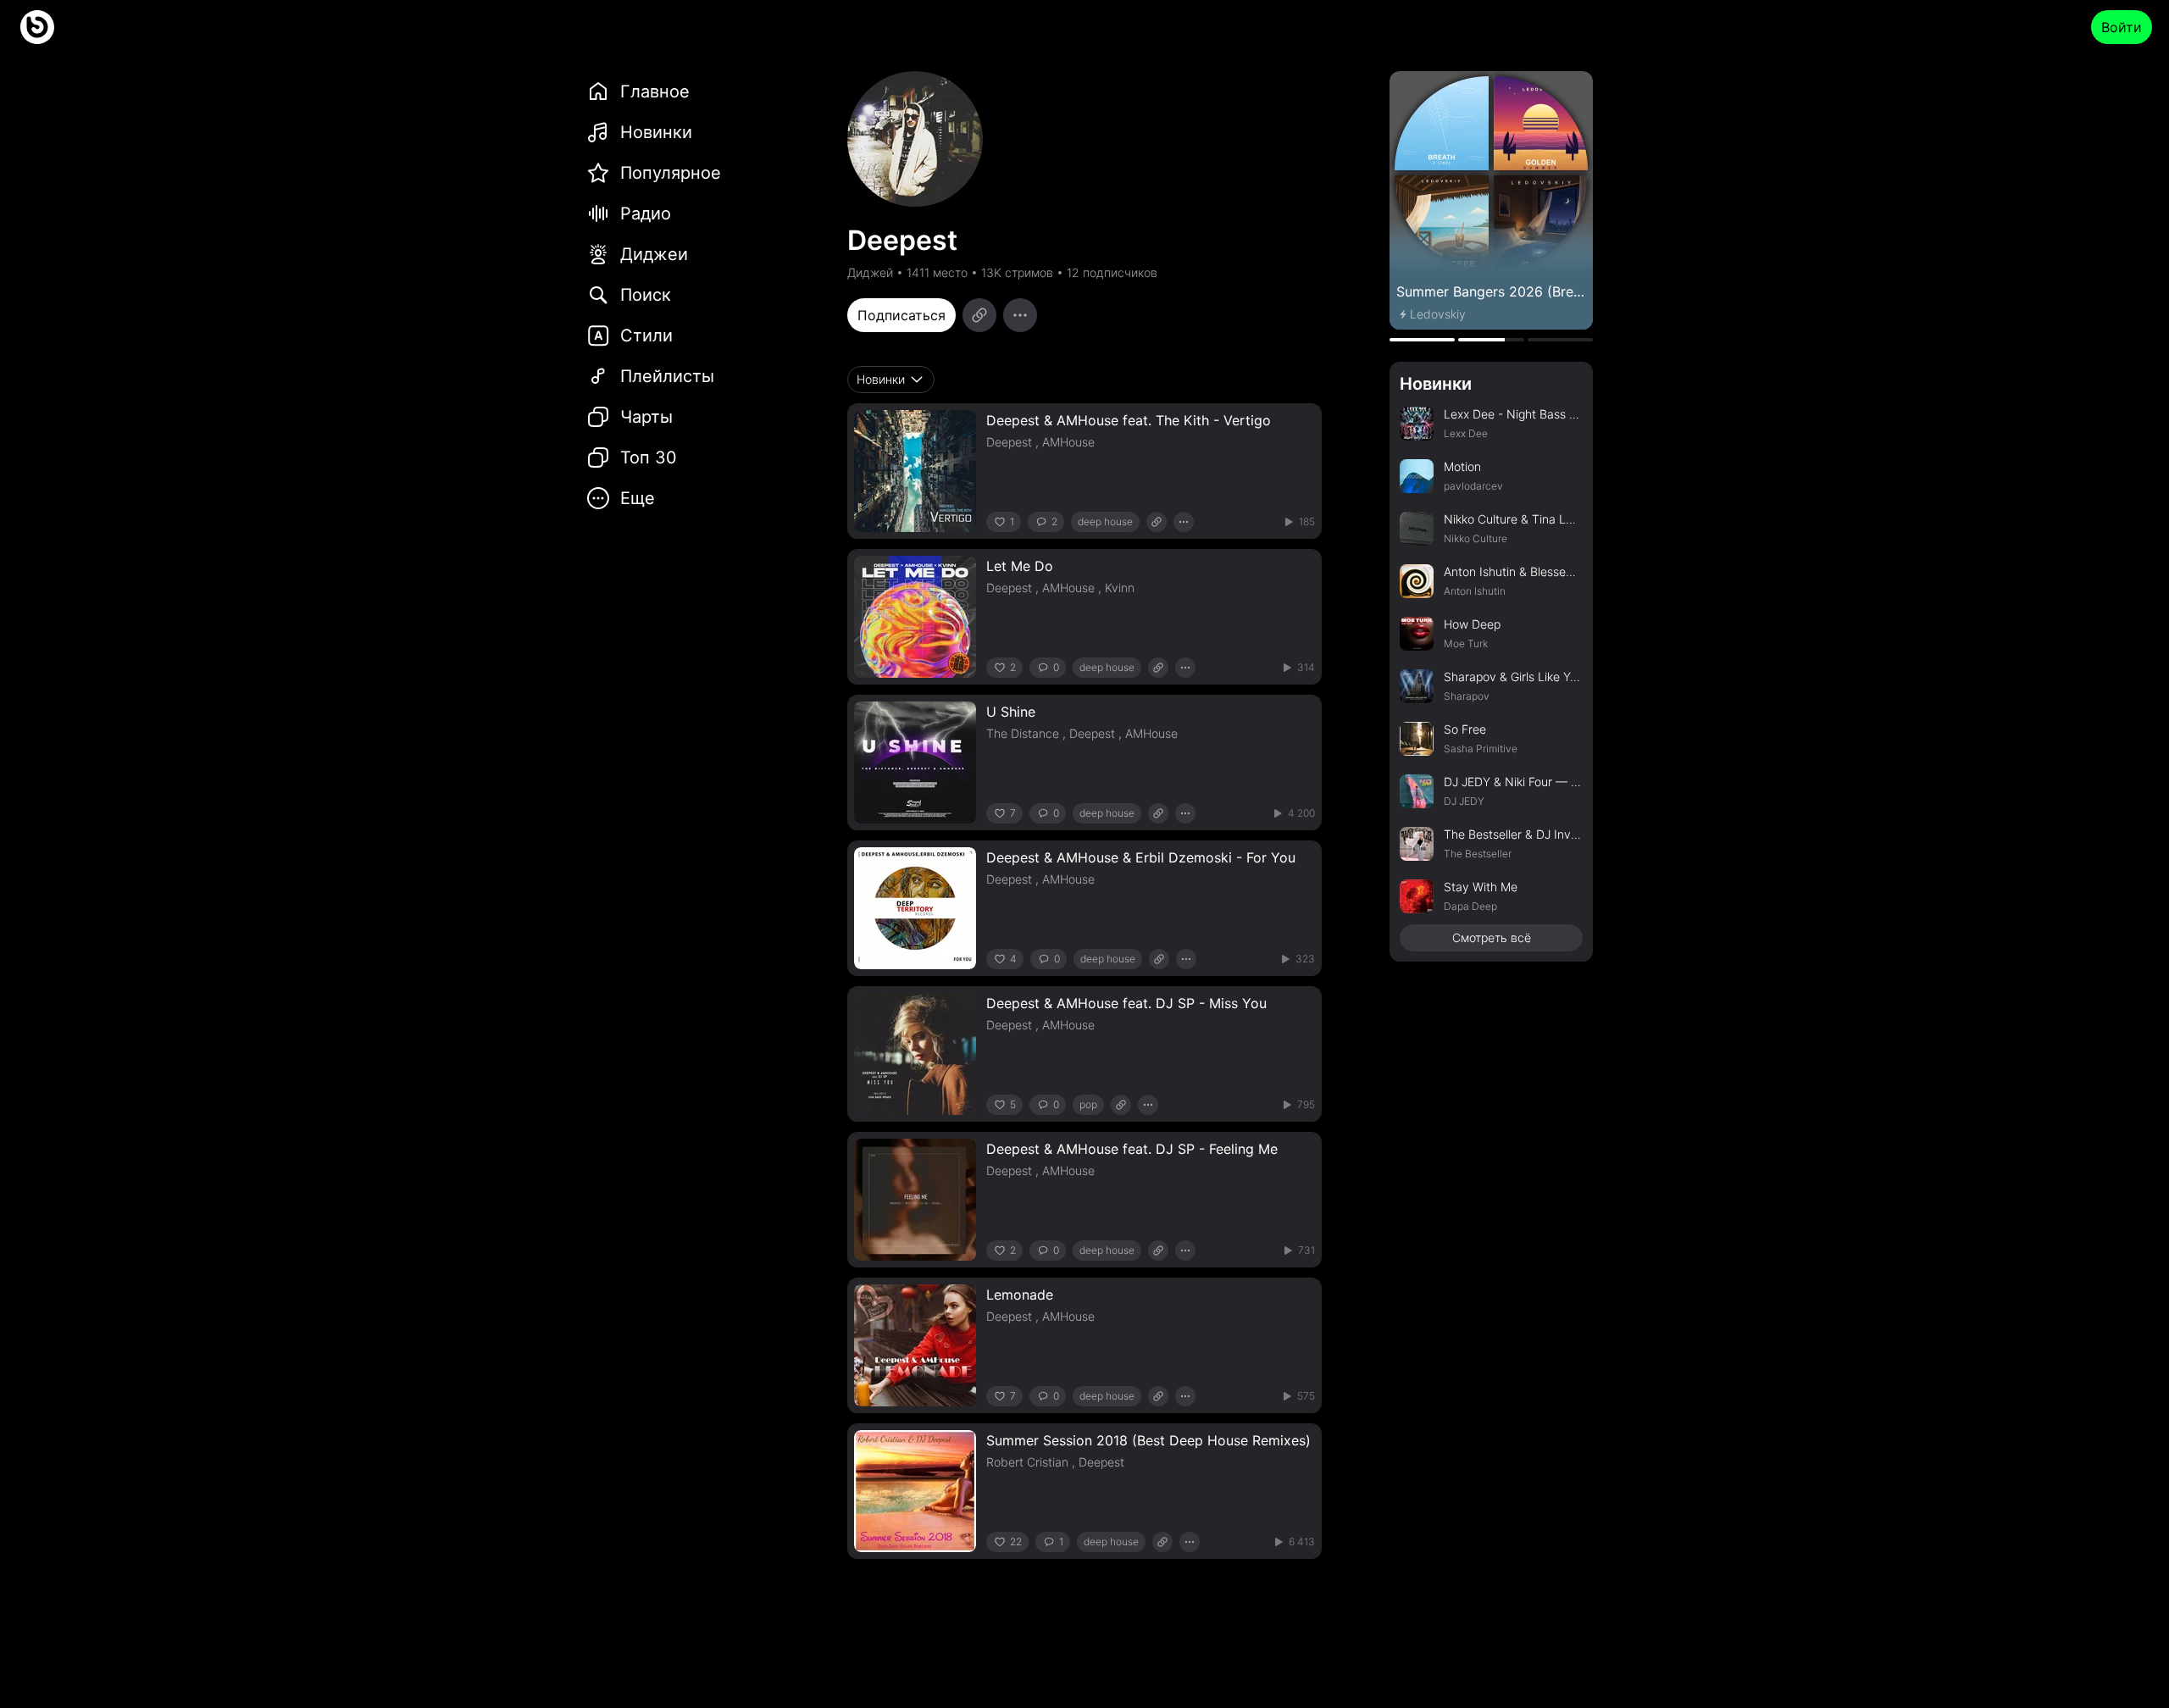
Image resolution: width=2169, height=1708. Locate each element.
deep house (1105, 521)
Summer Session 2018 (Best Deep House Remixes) (1148, 1440)
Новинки (1436, 384)
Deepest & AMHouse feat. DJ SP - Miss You (1126, 1003)
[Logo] (37, 27)
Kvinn (1120, 588)
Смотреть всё (1492, 937)
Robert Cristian (1027, 1462)
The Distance (1023, 733)
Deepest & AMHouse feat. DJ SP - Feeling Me (1132, 1149)
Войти (2122, 27)
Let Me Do (1020, 566)
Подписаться (901, 315)
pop (1088, 1104)
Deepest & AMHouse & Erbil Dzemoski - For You (1141, 857)
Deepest (1009, 442)
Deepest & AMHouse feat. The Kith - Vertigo (1129, 420)
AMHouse (1068, 442)
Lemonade (1020, 1295)
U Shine (1011, 712)
